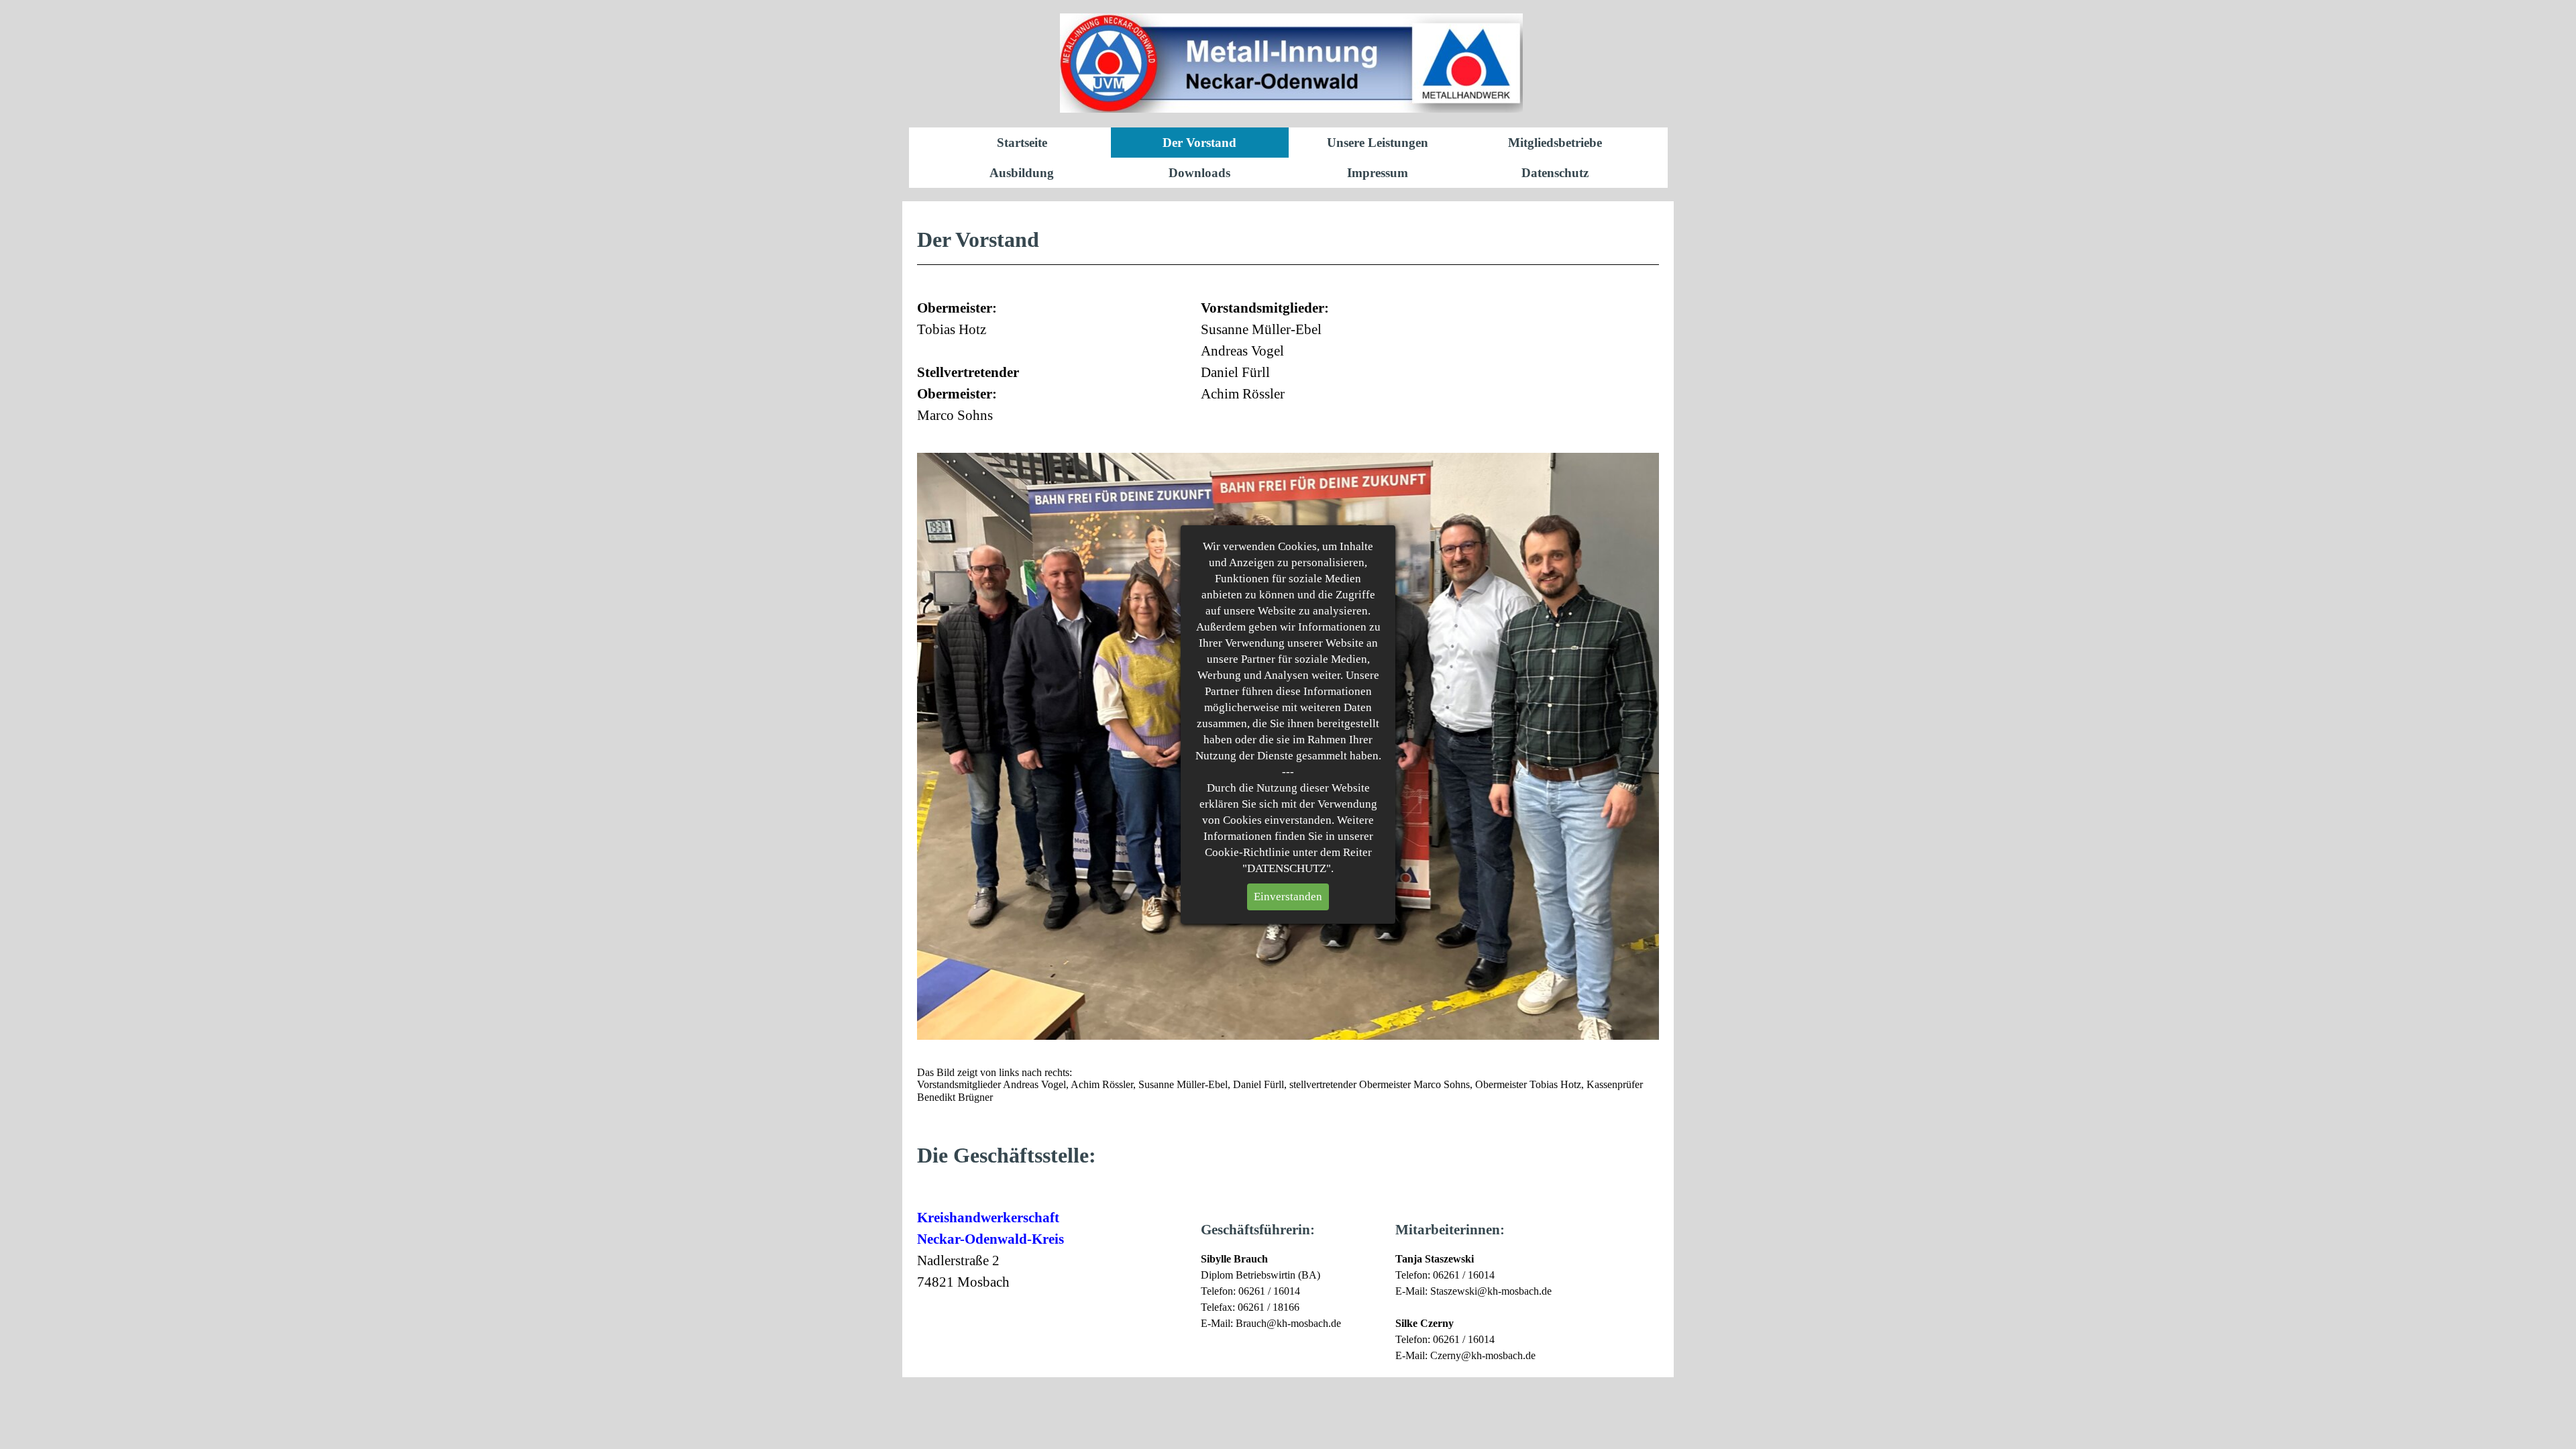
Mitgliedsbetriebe (1555, 143)
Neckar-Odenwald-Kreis (990, 1239)
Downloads (1199, 173)
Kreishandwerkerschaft (988, 1218)
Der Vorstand (1199, 143)
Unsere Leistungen (1378, 143)
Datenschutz (1555, 173)
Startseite (1022, 143)
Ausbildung (1022, 173)
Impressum (1378, 173)
